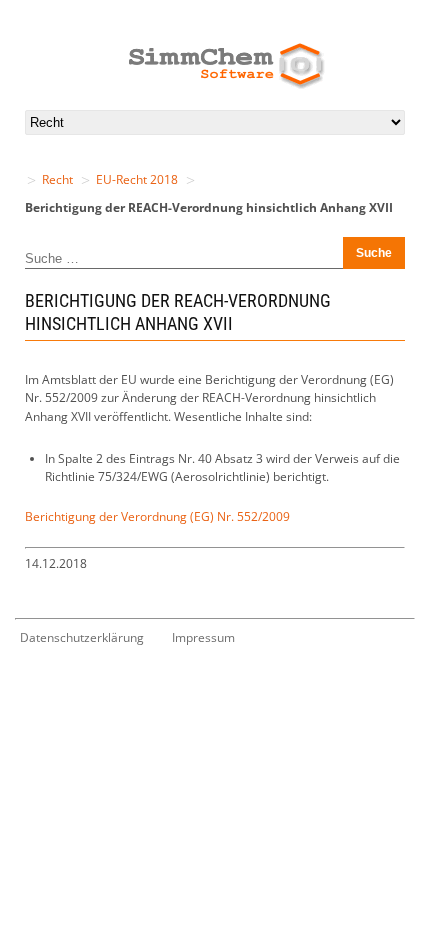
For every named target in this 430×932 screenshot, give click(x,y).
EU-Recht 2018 (137, 179)
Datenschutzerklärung (82, 637)
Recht (57, 179)
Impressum (203, 637)
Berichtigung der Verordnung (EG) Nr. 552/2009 (157, 516)
